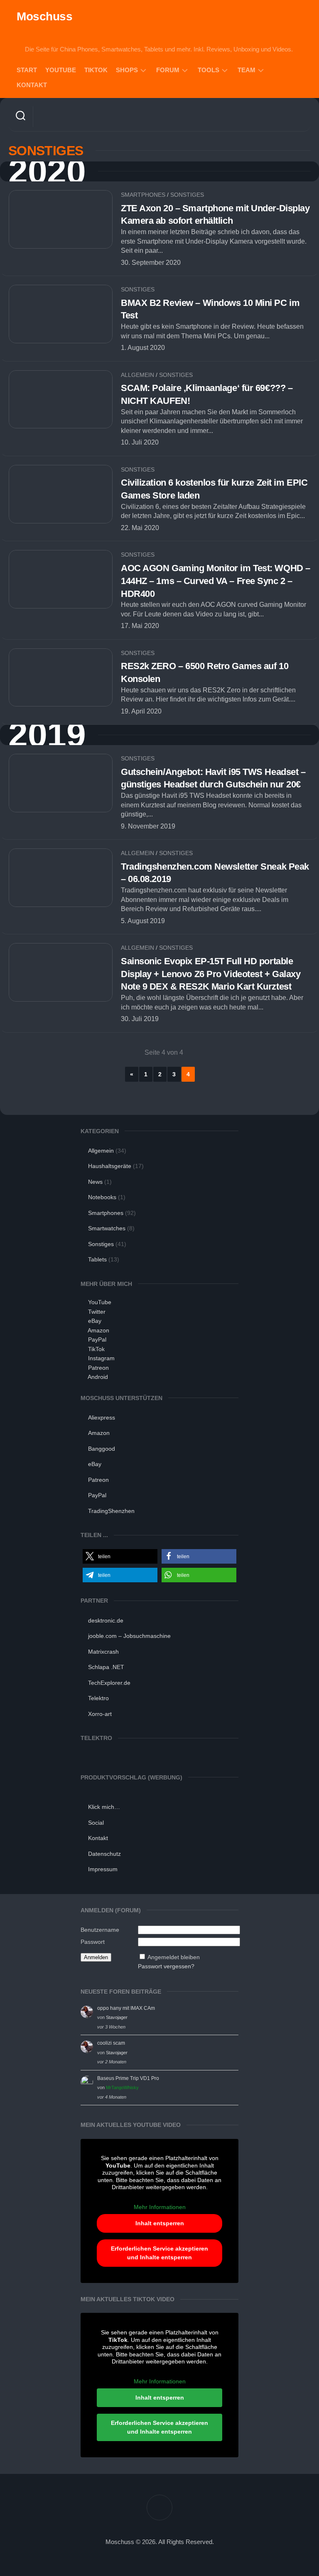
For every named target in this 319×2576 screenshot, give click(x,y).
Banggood (102, 1449)
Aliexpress (102, 1418)
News (95, 1182)
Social (96, 1823)
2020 (47, 172)
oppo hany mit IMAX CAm (126, 2008)
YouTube (61, 70)
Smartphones (143, 195)
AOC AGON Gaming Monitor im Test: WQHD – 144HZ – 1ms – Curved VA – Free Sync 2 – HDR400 (216, 581)
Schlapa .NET (106, 1667)
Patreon (98, 1368)
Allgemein (137, 375)
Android (98, 1377)
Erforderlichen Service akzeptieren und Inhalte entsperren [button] (159, 2253)
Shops (127, 70)
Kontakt (32, 85)
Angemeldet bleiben (174, 1957)
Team (247, 70)
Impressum (103, 1869)
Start (27, 70)
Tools (209, 70)
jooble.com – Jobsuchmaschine (129, 1636)
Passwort (93, 1942)
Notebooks (102, 1197)
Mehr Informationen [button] (160, 2207)
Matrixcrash (103, 1652)
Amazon (98, 1330)
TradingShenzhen (111, 1511)
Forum (168, 70)
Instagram (101, 1358)
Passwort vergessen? (166, 1966)
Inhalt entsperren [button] (160, 2223)
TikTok (96, 70)
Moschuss (44, 16)
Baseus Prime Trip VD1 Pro (128, 2078)
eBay (95, 1321)
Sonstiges (187, 195)
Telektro (98, 1698)
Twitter (97, 1312)
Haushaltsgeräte (110, 1166)
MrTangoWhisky (122, 2087)
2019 (47, 735)
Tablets (97, 1259)
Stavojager (117, 2017)
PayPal (97, 1339)
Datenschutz (104, 1854)
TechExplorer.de (109, 1683)
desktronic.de (106, 1620)
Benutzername (100, 1930)
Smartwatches (107, 1228)
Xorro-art (100, 1714)
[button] (120, 1556)
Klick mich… (104, 1807)
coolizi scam (111, 2043)
